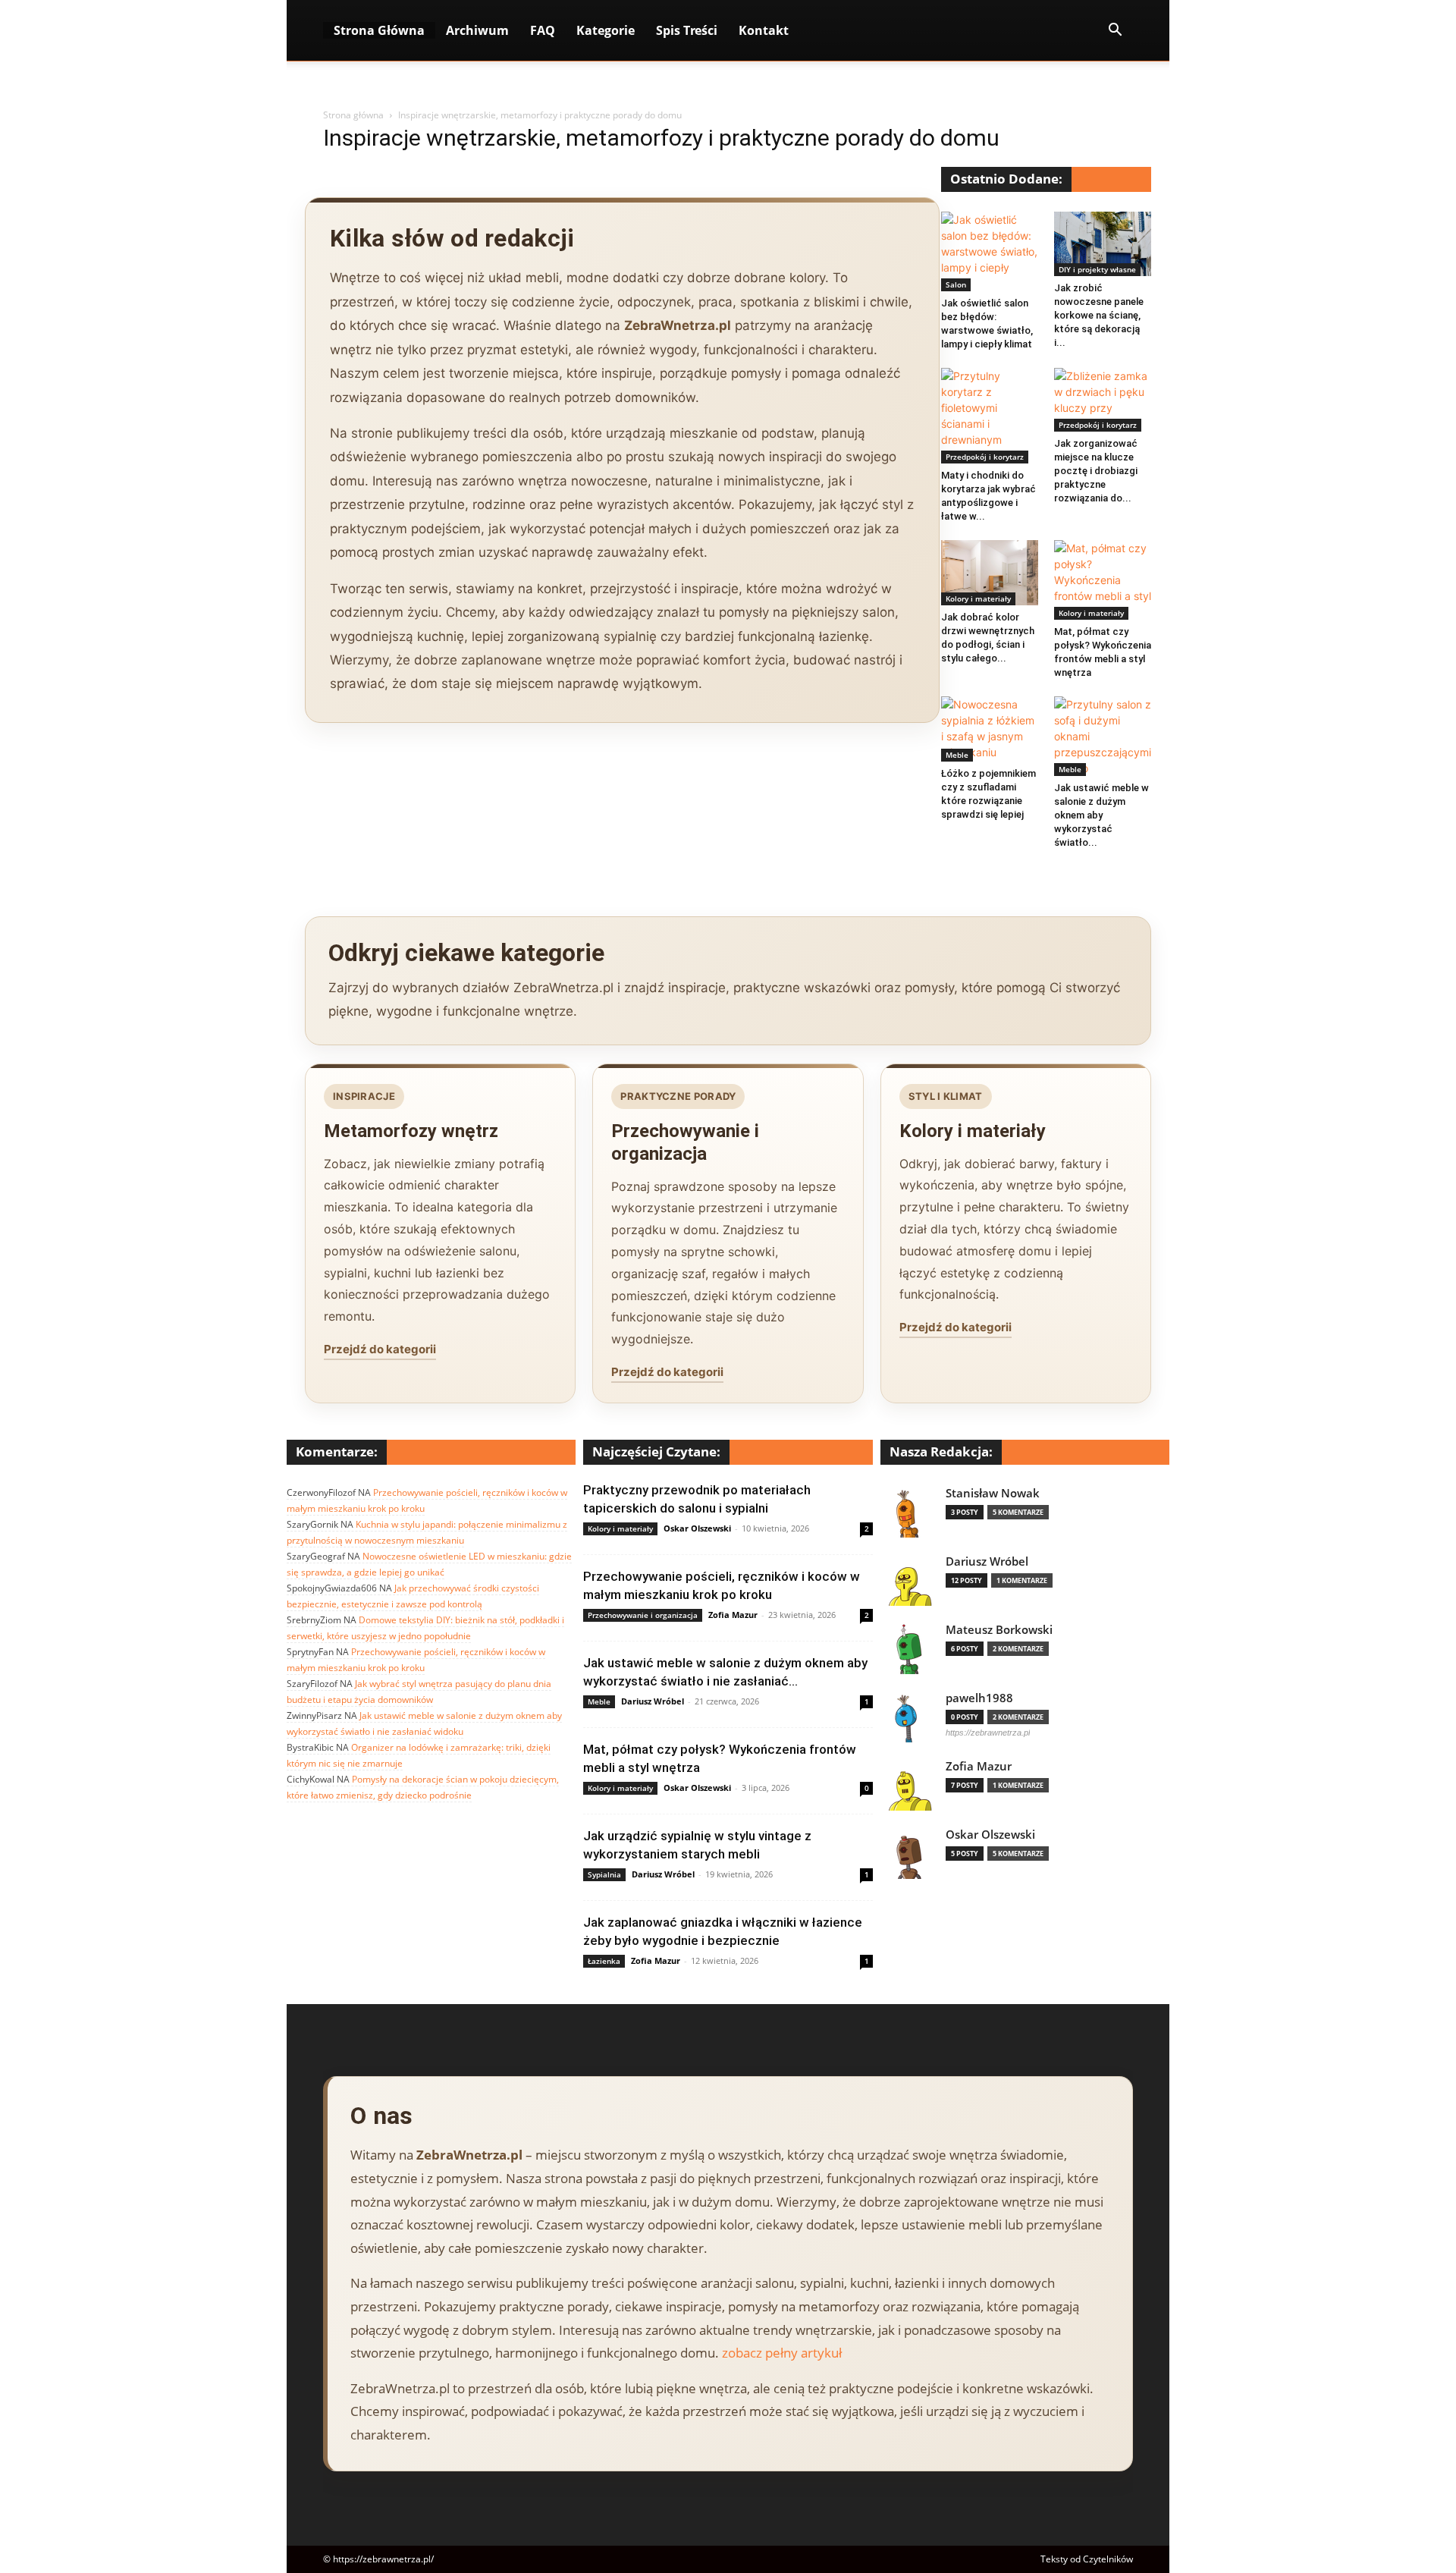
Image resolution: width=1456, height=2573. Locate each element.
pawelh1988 (979, 1698)
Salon (956, 284)
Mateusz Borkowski (999, 1630)
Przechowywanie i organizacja (643, 1615)
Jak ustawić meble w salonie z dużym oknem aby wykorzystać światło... (1101, 815)
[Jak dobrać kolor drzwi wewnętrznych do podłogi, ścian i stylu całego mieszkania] (990, 573)
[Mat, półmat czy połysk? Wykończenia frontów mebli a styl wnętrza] (1103, 580)
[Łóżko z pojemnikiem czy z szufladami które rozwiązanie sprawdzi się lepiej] (990, 729)
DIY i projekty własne (1097, 269)
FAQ (543, 30)
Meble (957, 755)
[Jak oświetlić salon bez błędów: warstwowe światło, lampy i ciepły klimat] (990, 251)
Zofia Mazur (733, 1615)
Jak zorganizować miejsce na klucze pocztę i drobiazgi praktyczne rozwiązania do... (1096, 471)
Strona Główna (379, 30)
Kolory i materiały (978, 598)
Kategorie (606, 30)
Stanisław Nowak (993, 1493)
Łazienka (604, 1961)
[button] (1115, 31)
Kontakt (764, 30)
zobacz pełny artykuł (782, 2353)
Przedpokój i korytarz (985, 457)
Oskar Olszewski (697, 1528)
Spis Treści (687, 30)
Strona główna (353, 115)
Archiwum (477, 30)
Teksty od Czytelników (1087, 2559)
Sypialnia (604, 1874)
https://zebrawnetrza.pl (988, 1733)
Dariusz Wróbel (653, 1701)
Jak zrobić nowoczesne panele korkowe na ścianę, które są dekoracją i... (1099, 315)
